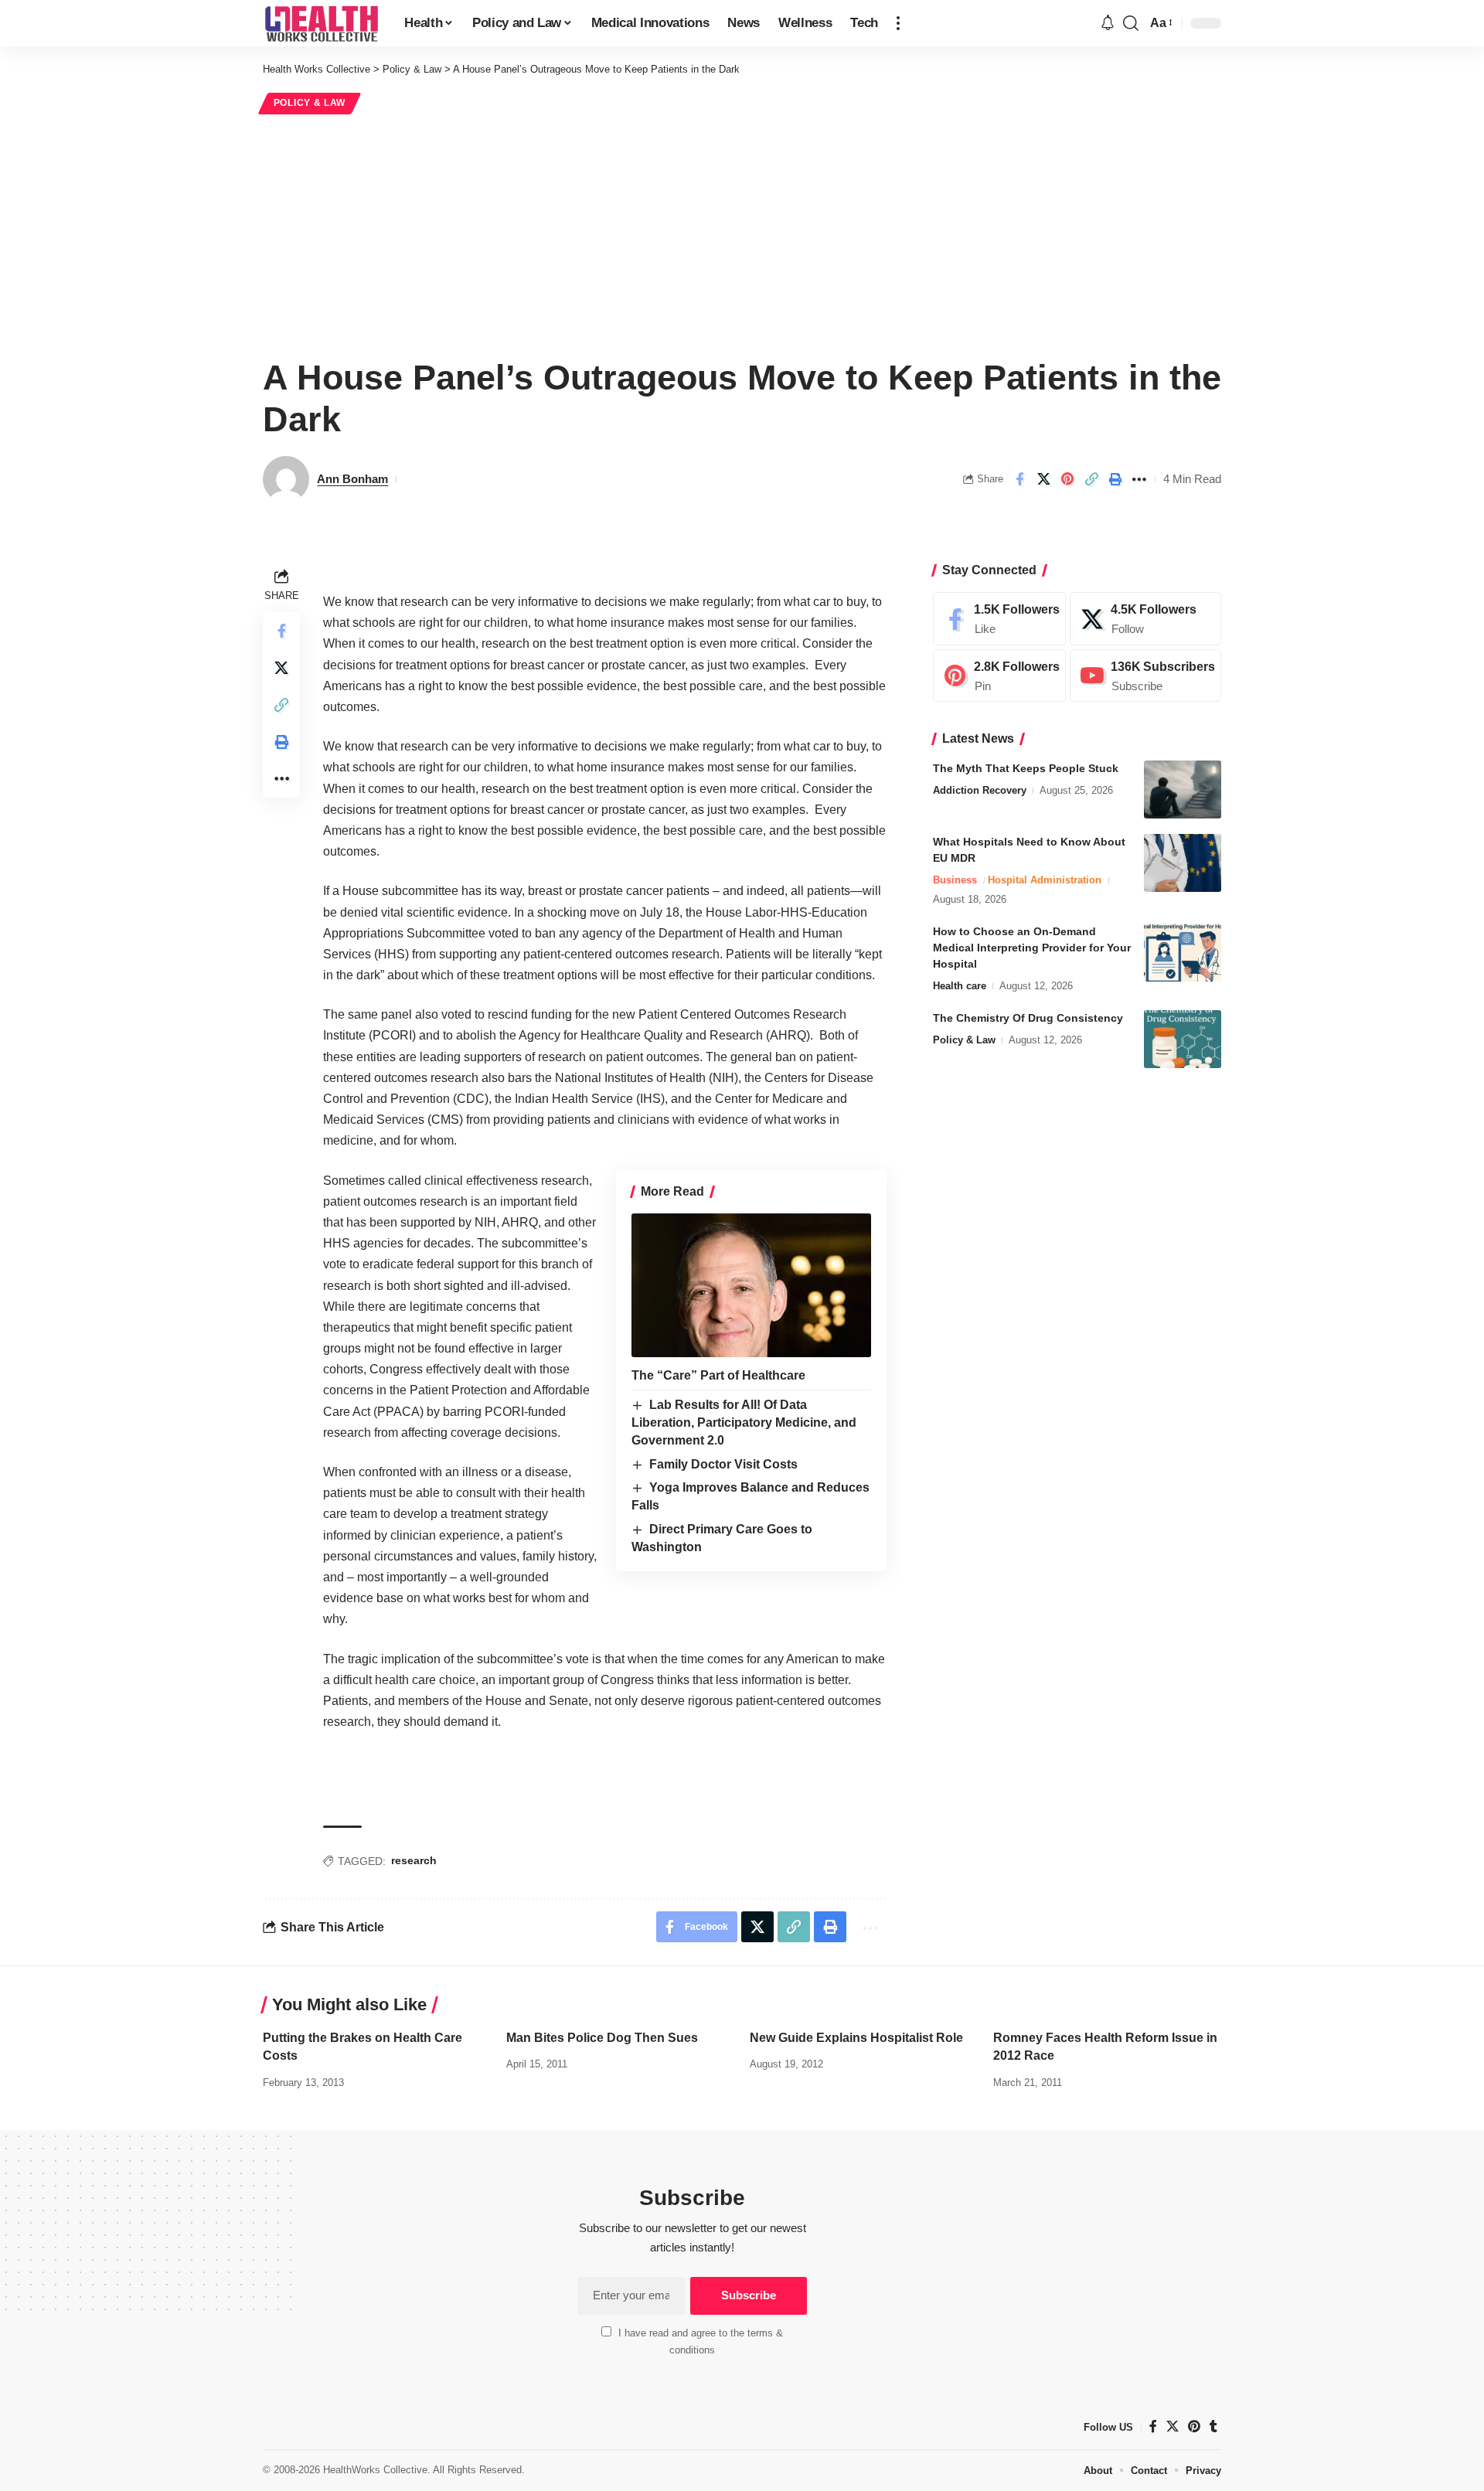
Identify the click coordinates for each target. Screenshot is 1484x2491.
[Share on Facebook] (1019, 479)
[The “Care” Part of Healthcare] (751, 1285)
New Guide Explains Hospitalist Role (856, 2038)
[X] (1145, 619)
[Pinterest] (999, 676)
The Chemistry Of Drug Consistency (1028, 1018)
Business (955, 880)
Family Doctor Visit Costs (723, 1464)
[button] (898, 23)
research (414, 1860)
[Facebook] (999, 619)
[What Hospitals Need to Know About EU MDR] (1183, 863)
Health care (960, 986)
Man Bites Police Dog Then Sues (602, 2038)
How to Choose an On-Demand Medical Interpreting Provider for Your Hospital (1032, 948)
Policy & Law (310, 103)
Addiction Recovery (980, 790)
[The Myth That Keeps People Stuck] (1183, 789)
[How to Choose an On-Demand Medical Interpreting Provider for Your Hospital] (1183, 953)
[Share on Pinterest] (1067, 479)
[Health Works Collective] (321, 23)
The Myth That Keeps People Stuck (1026, 768)
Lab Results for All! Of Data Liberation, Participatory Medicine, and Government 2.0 (744, 1423)
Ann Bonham (352, 479)
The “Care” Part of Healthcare (718, 1375)
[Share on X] (1043, 479)
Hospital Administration (1045, 880)
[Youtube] (1145, 676)
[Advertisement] (742, 233)
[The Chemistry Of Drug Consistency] (1183, 1039)
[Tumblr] (1213, 2426)
